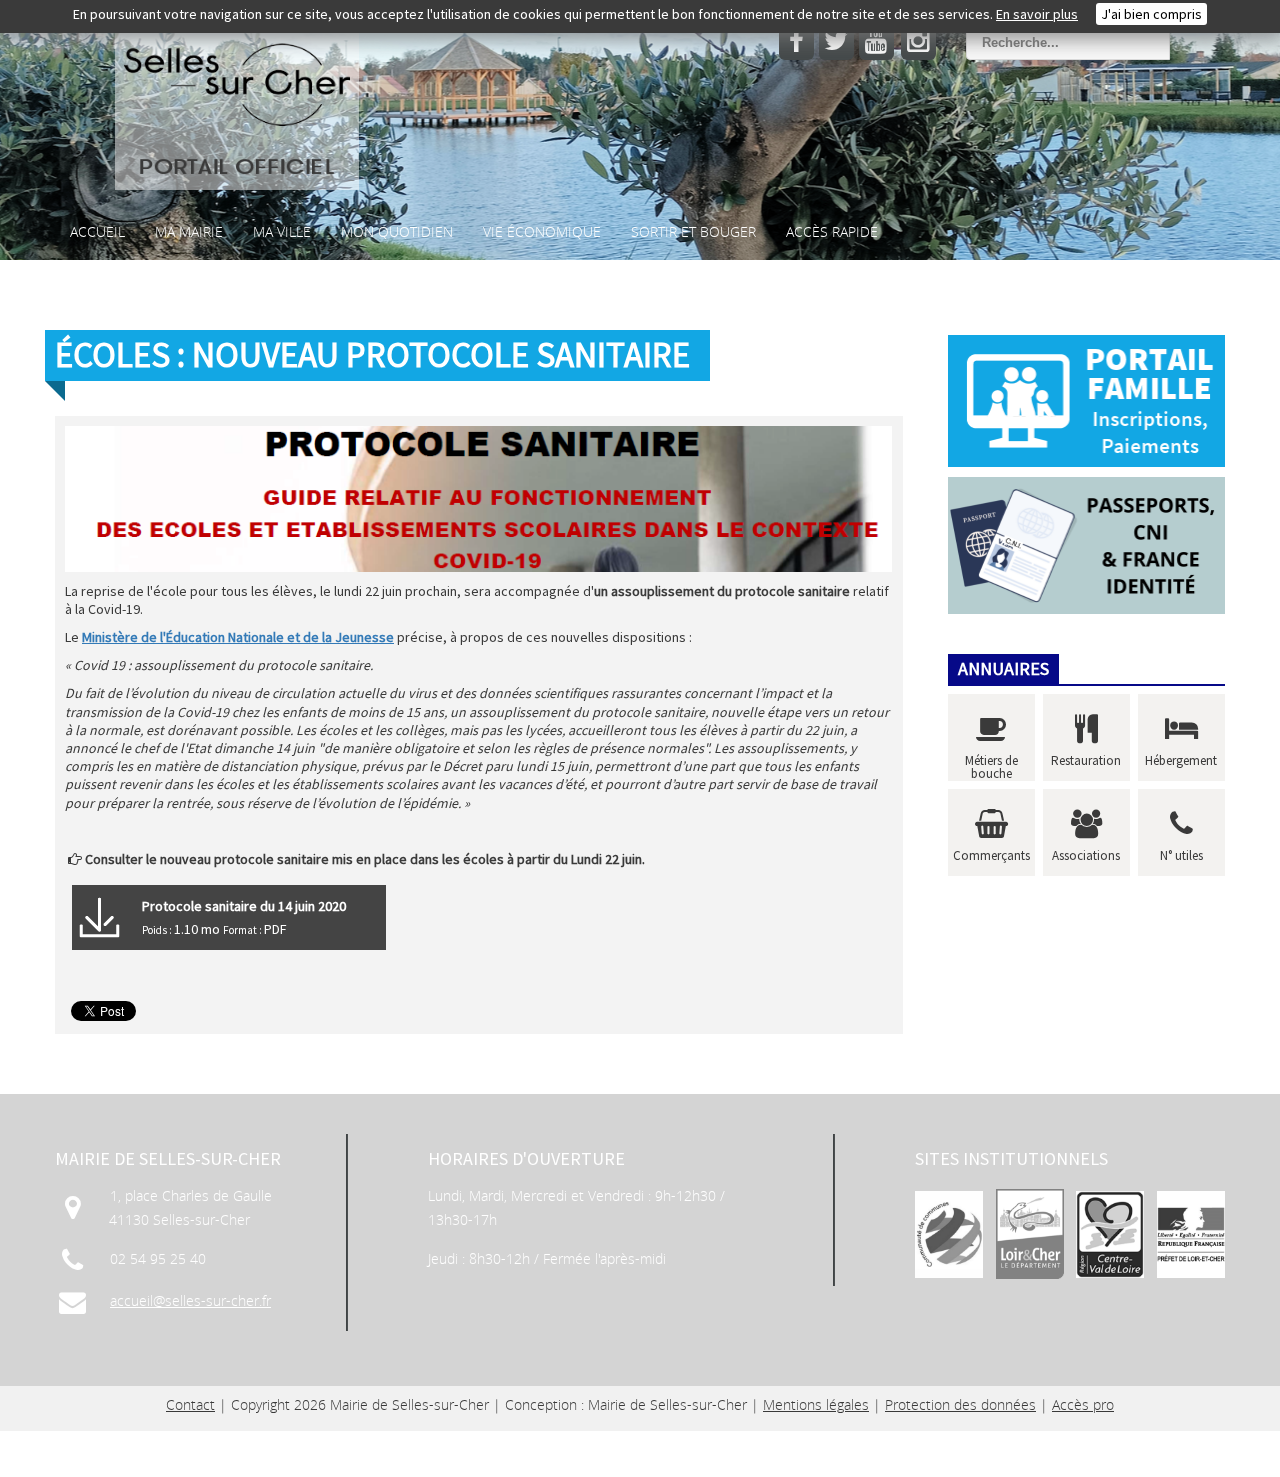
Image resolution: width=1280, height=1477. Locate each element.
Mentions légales (816, 1404)
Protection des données (960, 1404)
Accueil (97, 231)
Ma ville (282, 231)
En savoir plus (1037, 14)
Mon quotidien (397, 231)
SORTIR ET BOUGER (693, 231)
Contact (190, 1404)
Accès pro (1083, 1404)
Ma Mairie (189, 231)
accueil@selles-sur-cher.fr (190, 1300)
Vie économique (542, 231)
